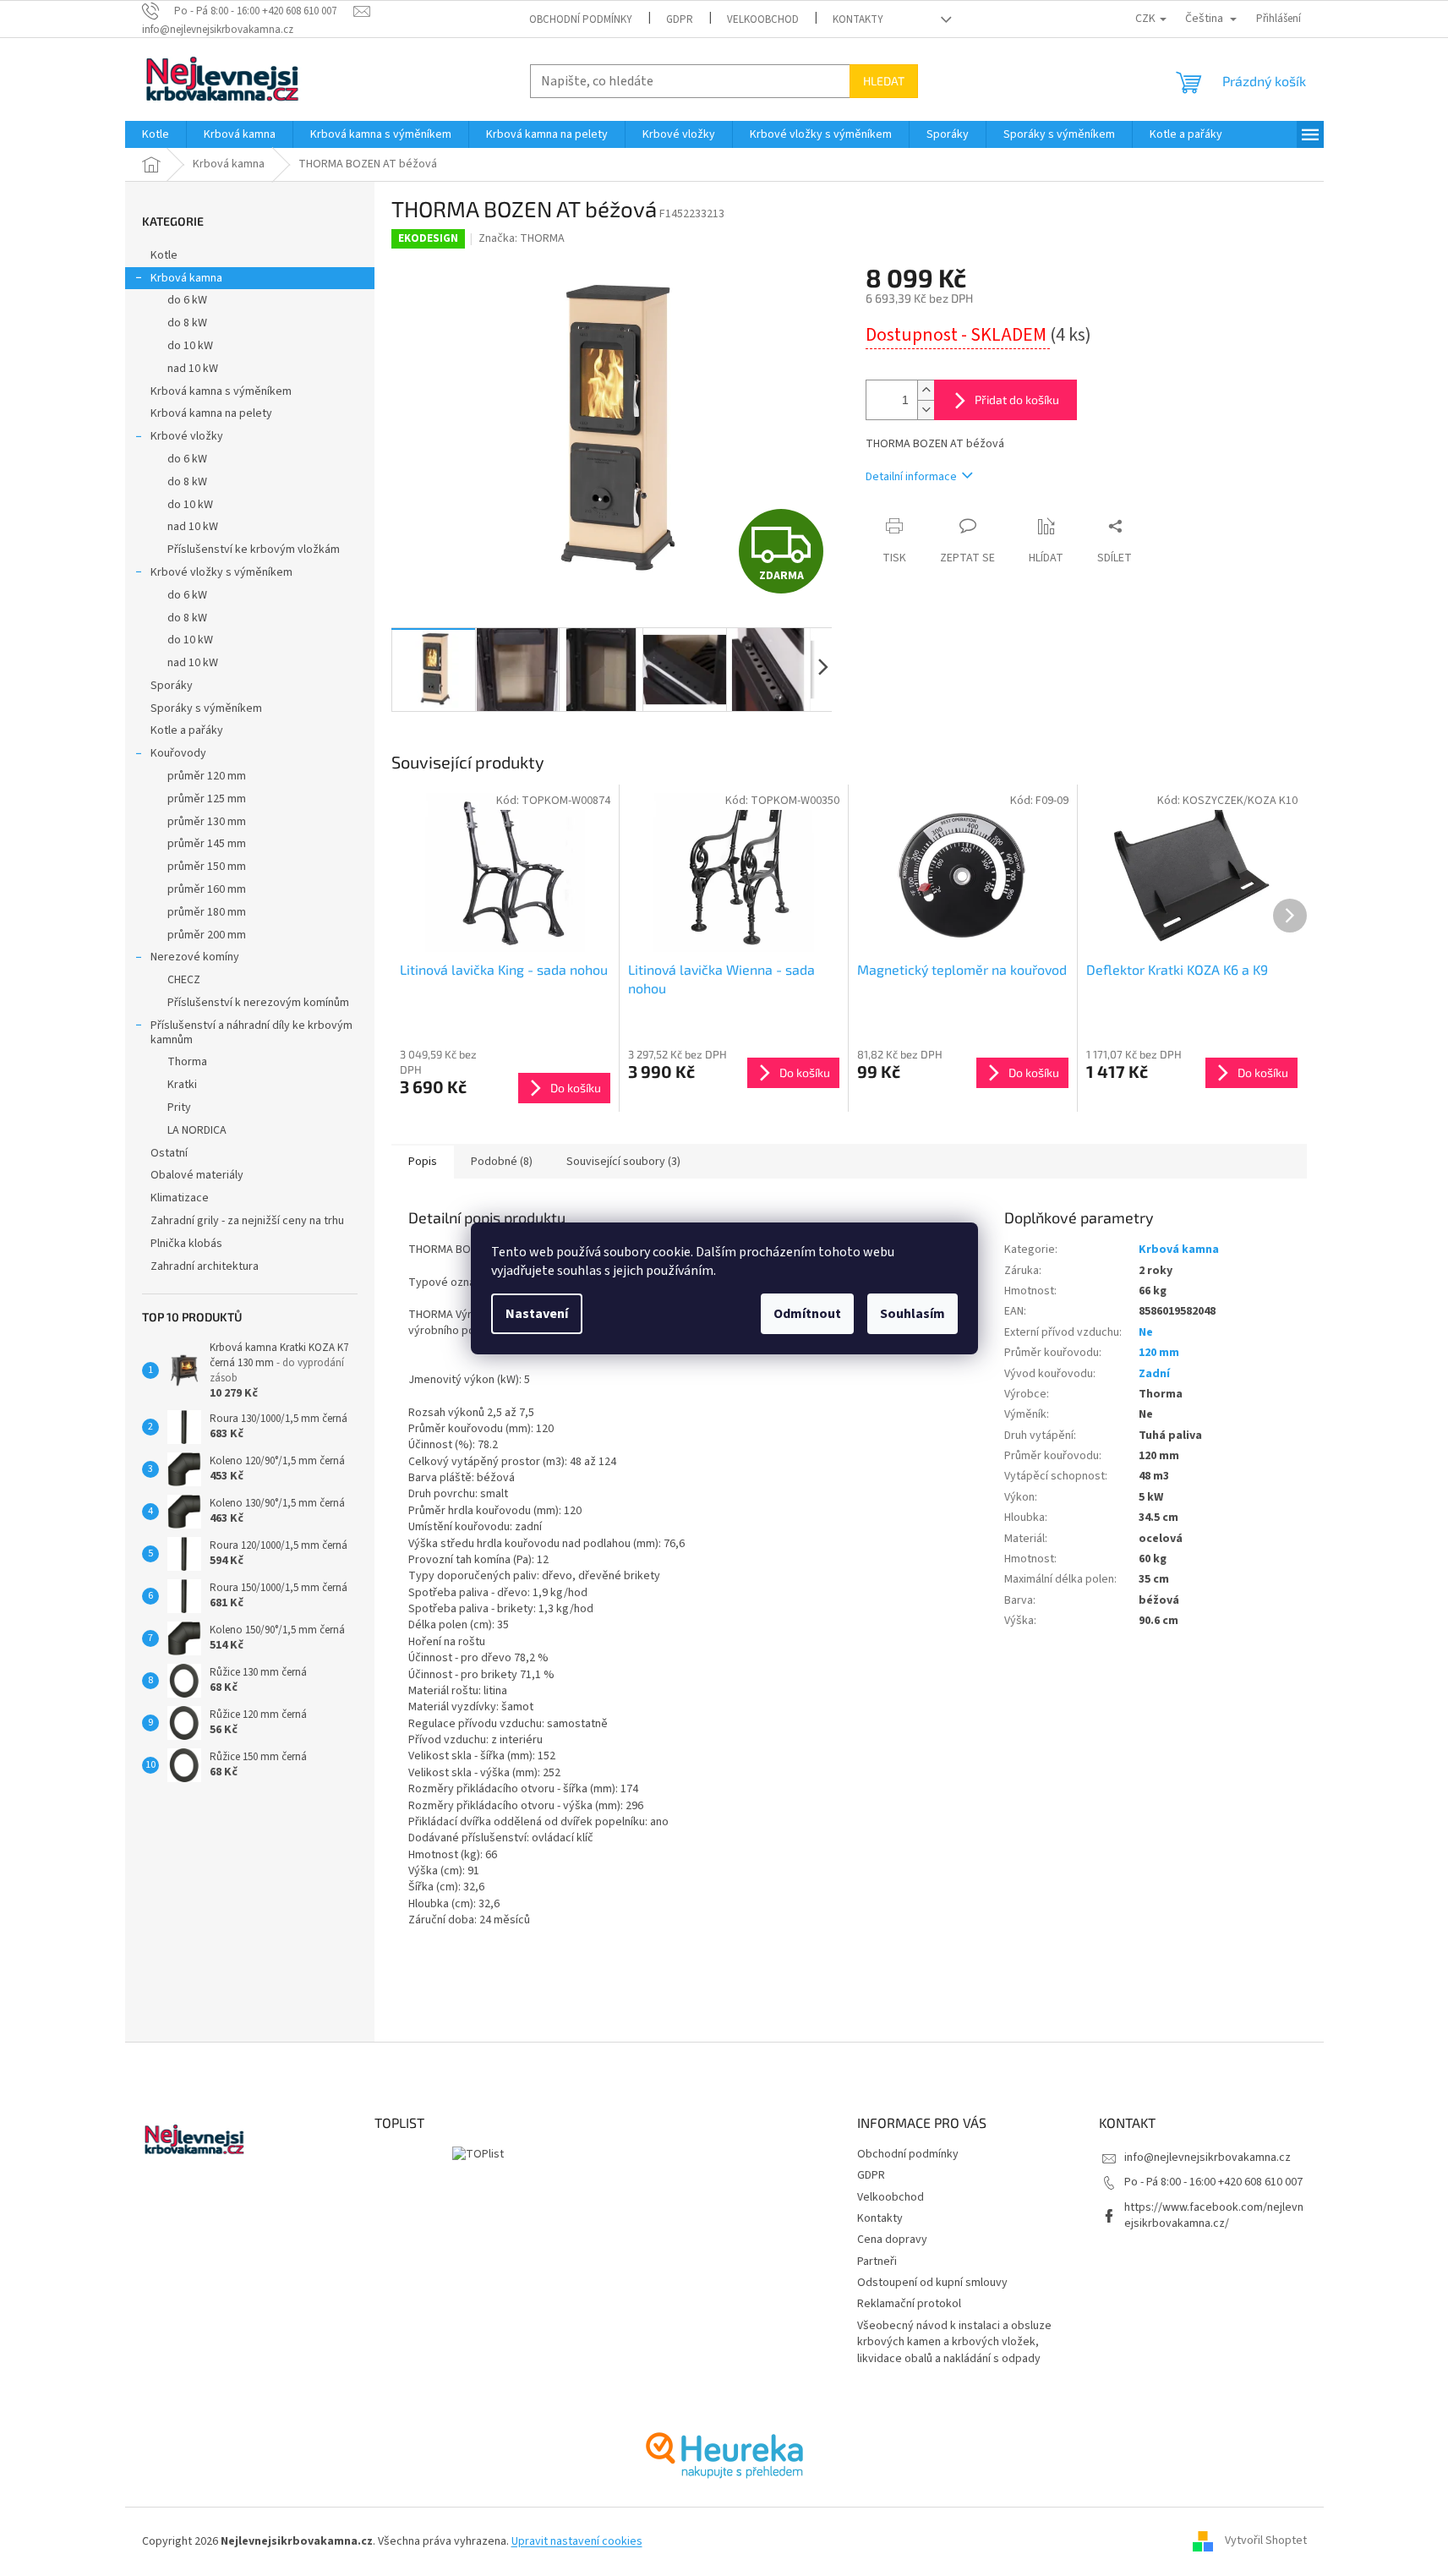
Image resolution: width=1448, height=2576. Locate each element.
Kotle (164, 255)
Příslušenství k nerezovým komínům (258, 1003)
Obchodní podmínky (581, 19)
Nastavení (537, 1314)
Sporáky (172, 686)
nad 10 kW (193, 369)
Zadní (1154, 1374)
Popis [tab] (423, 1162)
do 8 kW (187, 323)
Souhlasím (913, 1314)
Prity (179, 1108)
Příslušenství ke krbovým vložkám (254, 550)
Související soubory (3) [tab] (623, 1162)
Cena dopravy (892, 2240)
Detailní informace (911, 477)
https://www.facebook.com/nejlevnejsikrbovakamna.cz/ (1214, 2215)
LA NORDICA (197, 1130)
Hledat (884, 81)
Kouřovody (178, 753)
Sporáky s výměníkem (206, 708)
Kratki (182, 1085)
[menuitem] (156, 134)
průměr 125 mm (207, 799)
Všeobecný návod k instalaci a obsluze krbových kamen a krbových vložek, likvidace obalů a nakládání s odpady (954, 2342)
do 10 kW (190, 346)
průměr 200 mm (207, 935)
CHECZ (184, 980)
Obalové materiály (197, 1175)
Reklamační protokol (909, 2304)
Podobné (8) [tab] (502, 1162)
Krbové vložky (187, 436)
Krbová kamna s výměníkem (221, 391)
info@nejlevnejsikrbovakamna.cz (1208, 2158)
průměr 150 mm (207, 867)
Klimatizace (180, 1198)
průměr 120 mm (207, 776)
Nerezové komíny (195, 957)
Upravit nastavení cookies (577, 2541)
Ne (1146, 1332)
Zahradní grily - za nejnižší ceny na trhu (247, 1221)
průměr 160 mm (207, 889)
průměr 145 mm (207, 844)
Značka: (522, 238)
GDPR (680, 19)
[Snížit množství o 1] (926, 410)
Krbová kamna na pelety (211, 413)
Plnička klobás (186, 1244)
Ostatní (169, 1153)
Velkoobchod (763, 19)
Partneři (877, 2262)
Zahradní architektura (205, 1266)
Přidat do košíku (1017, 399)
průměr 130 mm (207, 822)
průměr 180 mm (207, 912)
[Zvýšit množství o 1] (926, 390)
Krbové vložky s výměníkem (221, 572)
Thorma (187, 1062)
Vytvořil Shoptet (1266, 2541)
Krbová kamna (186, 278)
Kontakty (858, 19)
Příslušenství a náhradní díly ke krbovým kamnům (251, 1033)
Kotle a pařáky (187, 730)
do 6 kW (187, 300)
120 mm (1159, 1353)
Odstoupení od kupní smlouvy (932, 2283)
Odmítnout (807, 1314)
